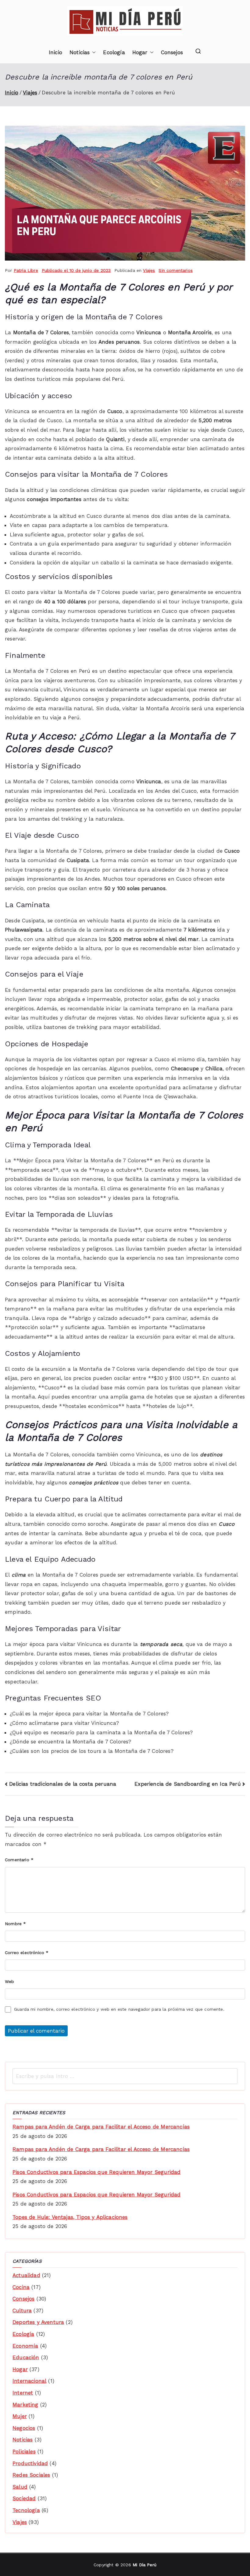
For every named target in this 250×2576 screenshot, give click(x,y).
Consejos (172, 52)
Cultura (22, 2311)
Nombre (15, 1924)
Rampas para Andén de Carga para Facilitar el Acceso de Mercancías (101, 2127)
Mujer (20, 2416)
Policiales (24, 2451)
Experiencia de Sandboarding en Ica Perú (188, 1784)
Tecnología (26, 2510)
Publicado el (76, 270)
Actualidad (26, 2275)
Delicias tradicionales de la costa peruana (63, 1784)
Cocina (21, 2287)
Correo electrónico (27, 1953)
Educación (26, 2357)
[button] (93, 53)
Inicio (55, 52)
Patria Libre (26, 270)
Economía (25, 2346)
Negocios (24, 2428)
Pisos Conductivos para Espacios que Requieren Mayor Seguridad (96, 2172)
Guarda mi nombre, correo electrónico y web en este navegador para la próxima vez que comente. (119, 2009)
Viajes (149, 270)
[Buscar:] (125, 2076)
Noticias (80, 52)
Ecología (114, 52)
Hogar (140, 52)
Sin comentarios (176, 270)
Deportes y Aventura (38, 2322)
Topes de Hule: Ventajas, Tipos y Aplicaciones (70, 2217)
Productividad (30, 2463)
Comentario (19, 1860)
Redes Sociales (31, 2475)
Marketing (25, 2405)
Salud (20, 2487)
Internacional (29, 2381)
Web (10, 1981)
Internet (23, 2393)
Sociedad (24, 2498)
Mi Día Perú (145, 2565)
